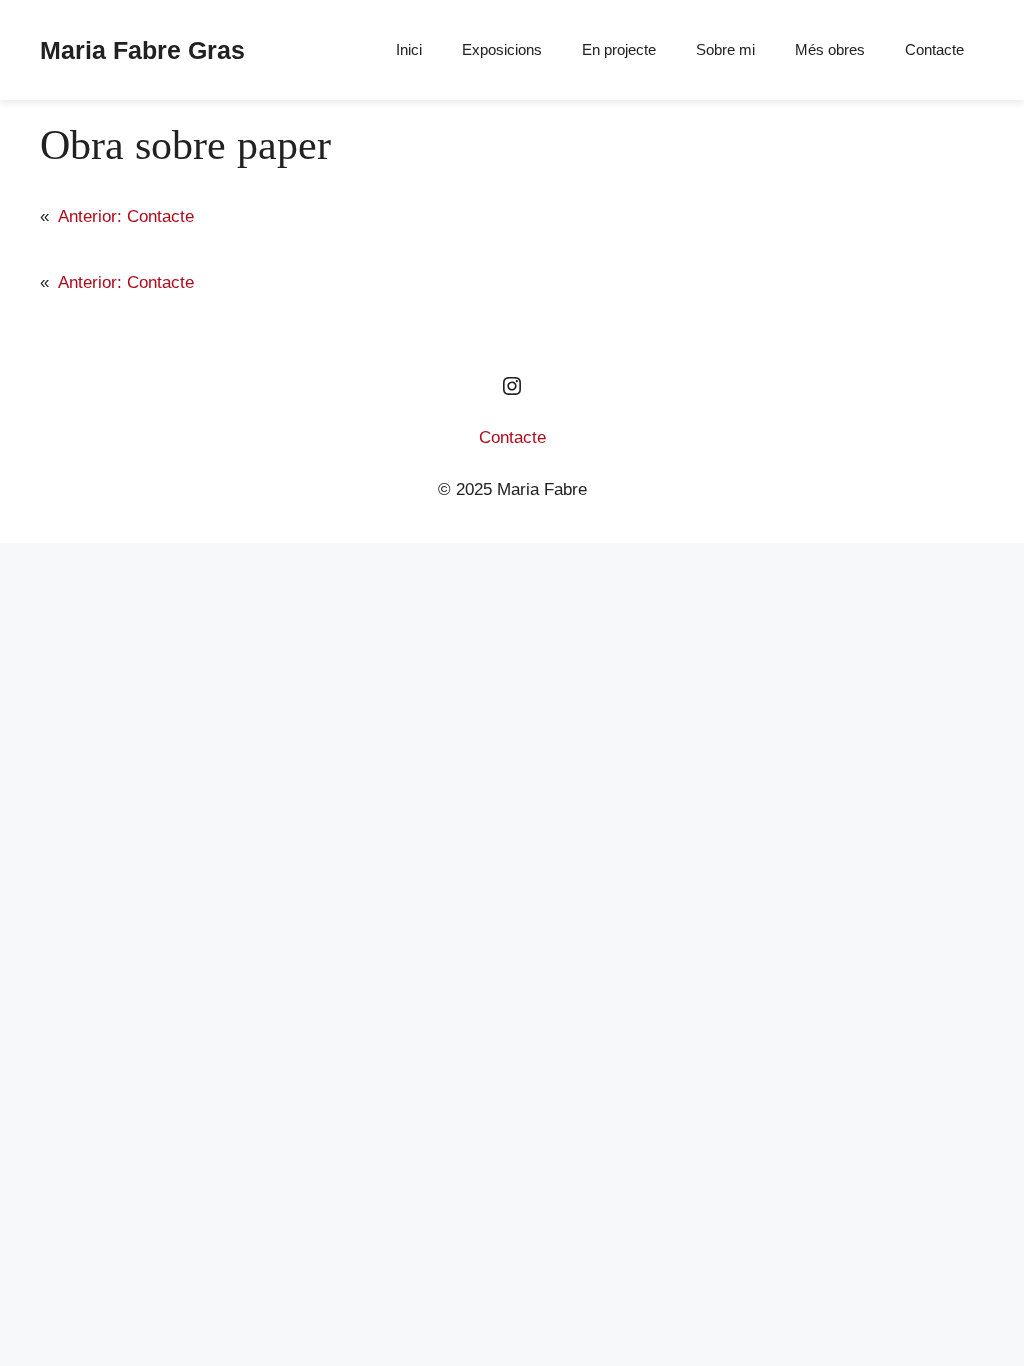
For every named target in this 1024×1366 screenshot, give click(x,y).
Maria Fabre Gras (142, 50)
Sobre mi (725, 49)
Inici (409, 49)
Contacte (934, 49)
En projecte (619, 49)
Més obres (830, 49)
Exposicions (502, 49)
